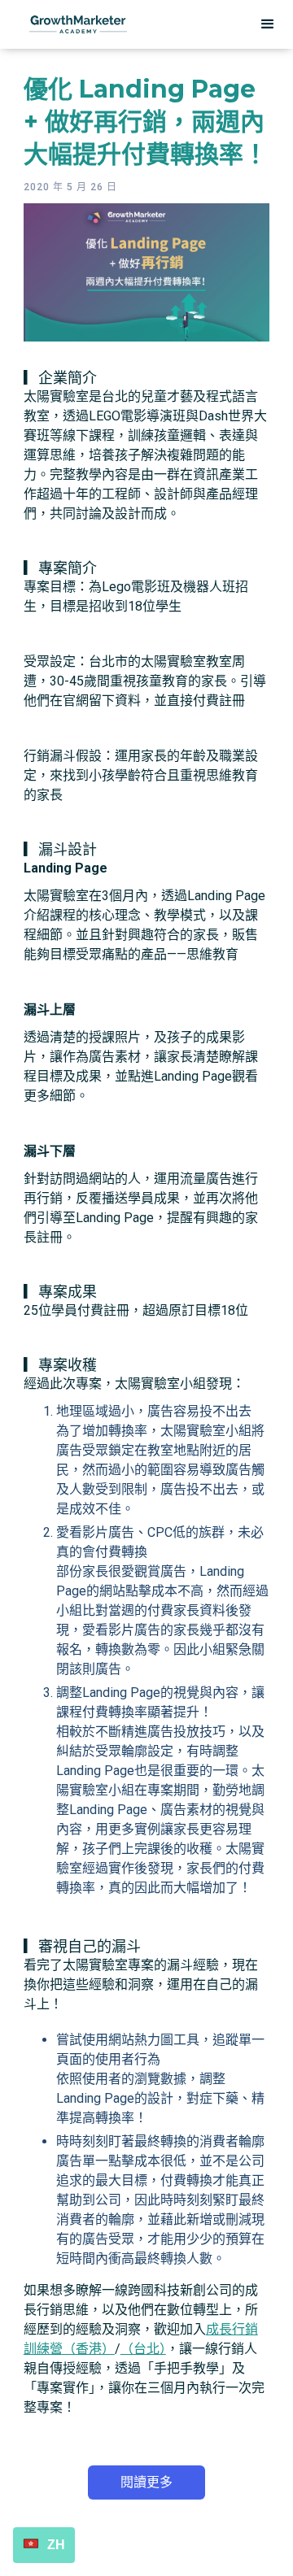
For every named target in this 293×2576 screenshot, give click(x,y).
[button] (268, 24)
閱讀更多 (146, 2482)
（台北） (143, 2349)
